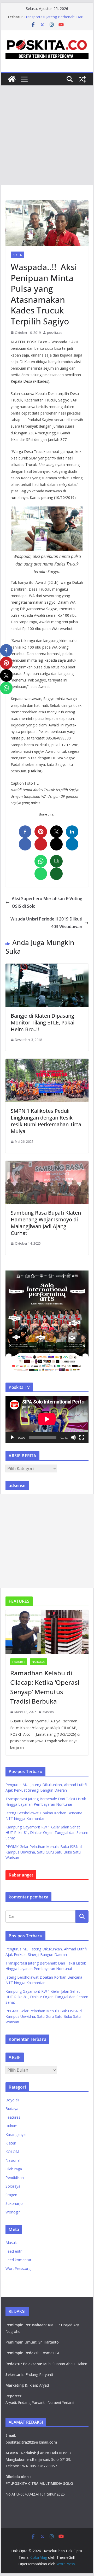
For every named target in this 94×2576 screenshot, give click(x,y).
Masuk (11, 2243)
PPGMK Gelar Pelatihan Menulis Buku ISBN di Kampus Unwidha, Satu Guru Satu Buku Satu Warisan (44, 1852)
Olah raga (14, 2169)
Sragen (11, 2195)
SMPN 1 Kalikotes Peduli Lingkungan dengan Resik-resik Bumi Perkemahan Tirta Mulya (46, 1121)
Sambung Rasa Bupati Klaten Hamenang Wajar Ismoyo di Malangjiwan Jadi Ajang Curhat (46, 1223)
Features (19, 1662)
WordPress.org (18, 2268)
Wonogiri (13, 2212)
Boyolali (12, 2100)
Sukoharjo (14, 2203)
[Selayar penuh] (82, 1437)
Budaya (12, 2109)
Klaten (17, 255)
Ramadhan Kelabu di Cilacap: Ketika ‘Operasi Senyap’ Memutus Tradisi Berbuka (45, 1687)
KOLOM (12, 2152)
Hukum (11, 2126)
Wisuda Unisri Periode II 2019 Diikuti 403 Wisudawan (46, 923)
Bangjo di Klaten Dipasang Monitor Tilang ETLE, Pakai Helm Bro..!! (43, 1022)
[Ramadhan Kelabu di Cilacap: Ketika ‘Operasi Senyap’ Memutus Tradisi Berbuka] (47, 1632)
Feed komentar (18, 2260)
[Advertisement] (47, 135)
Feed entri (14, 2251)
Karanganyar (16, 2134)
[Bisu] (73, 1437)
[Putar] (12, 1437)
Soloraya (13, 2186)
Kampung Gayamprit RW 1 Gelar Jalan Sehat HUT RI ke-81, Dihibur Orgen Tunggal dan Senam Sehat (47, 1832)
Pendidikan (15, 2178)
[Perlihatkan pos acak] (82, 79)
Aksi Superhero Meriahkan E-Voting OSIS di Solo (47, 902)
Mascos (48, 1712)
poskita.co (55, 333)
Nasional (39, 1662)
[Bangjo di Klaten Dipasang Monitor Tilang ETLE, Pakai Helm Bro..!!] (47, 967)
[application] (47, 1419)
